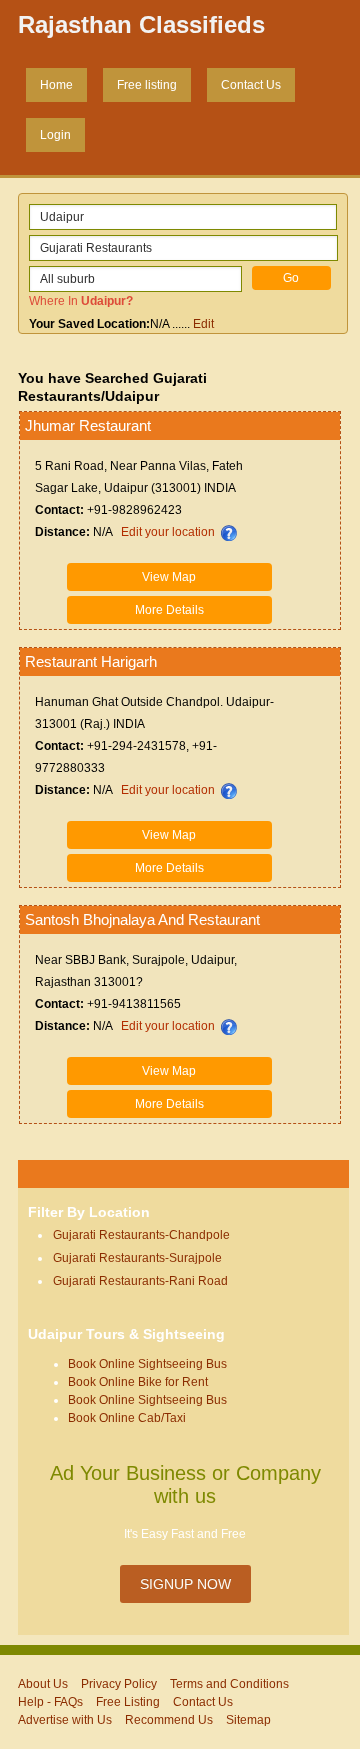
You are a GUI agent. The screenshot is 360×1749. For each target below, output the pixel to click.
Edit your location (168, 532)
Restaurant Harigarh (91, 661)
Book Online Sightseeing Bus (147, 1364)
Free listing (147, 85)
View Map (169, 577)
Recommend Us (169, 1720)
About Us (43, 1684)
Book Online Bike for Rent (138, 1382)
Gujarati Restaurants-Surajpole (137, 1258)
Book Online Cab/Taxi (127, 1418)
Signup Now (185, 1584)
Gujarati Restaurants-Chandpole (141, 1235)
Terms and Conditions (229, 1684)
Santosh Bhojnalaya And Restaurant (142, 919)
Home (56, 85)
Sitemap (248, 1720)
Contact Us (251, 85)
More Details (169, 610)
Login (55, 135)
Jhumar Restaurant (88, 425)
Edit (203, 324)
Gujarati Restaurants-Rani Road (140, 1281)
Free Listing (128, 1702)
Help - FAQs (50, 1702)
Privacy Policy (119, 1684)
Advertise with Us (65, 1720)
